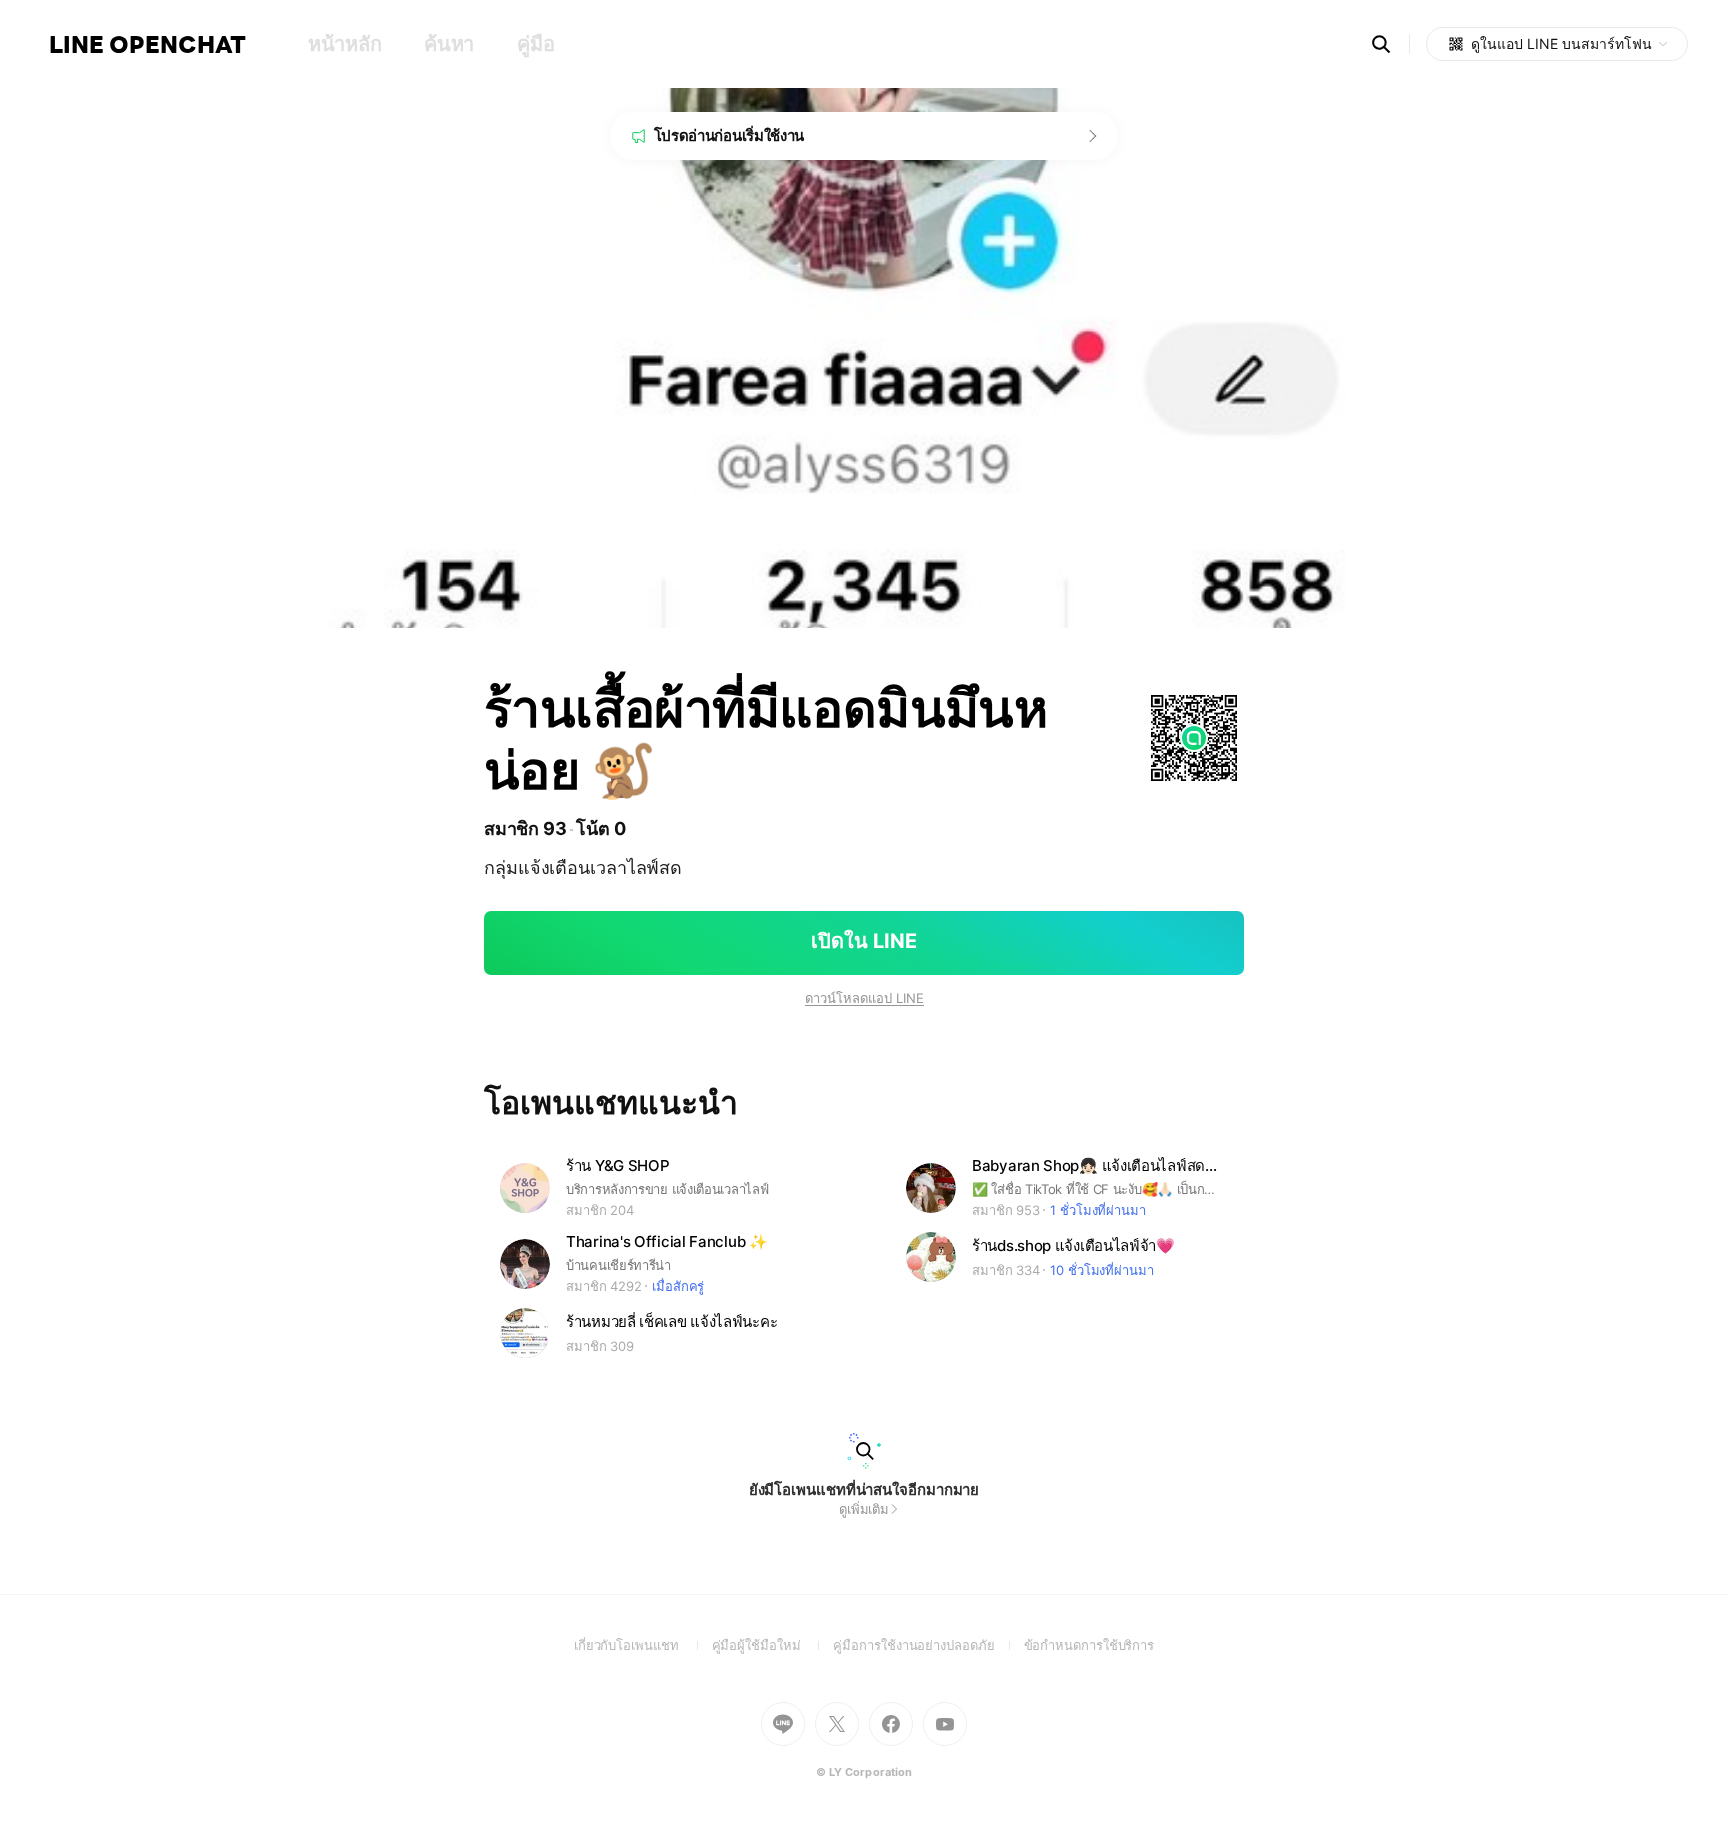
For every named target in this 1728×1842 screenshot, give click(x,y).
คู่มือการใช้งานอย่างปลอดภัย (928, 1645)
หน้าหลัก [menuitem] (344, 44)
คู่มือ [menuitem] (535, 44)
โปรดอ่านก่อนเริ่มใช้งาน (729, 135)
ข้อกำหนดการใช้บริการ (1089, 1645)
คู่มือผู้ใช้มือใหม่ (773, 1645)
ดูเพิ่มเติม (864, 1509)
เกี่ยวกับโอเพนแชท (643, 1645)
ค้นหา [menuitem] (449, 44)
